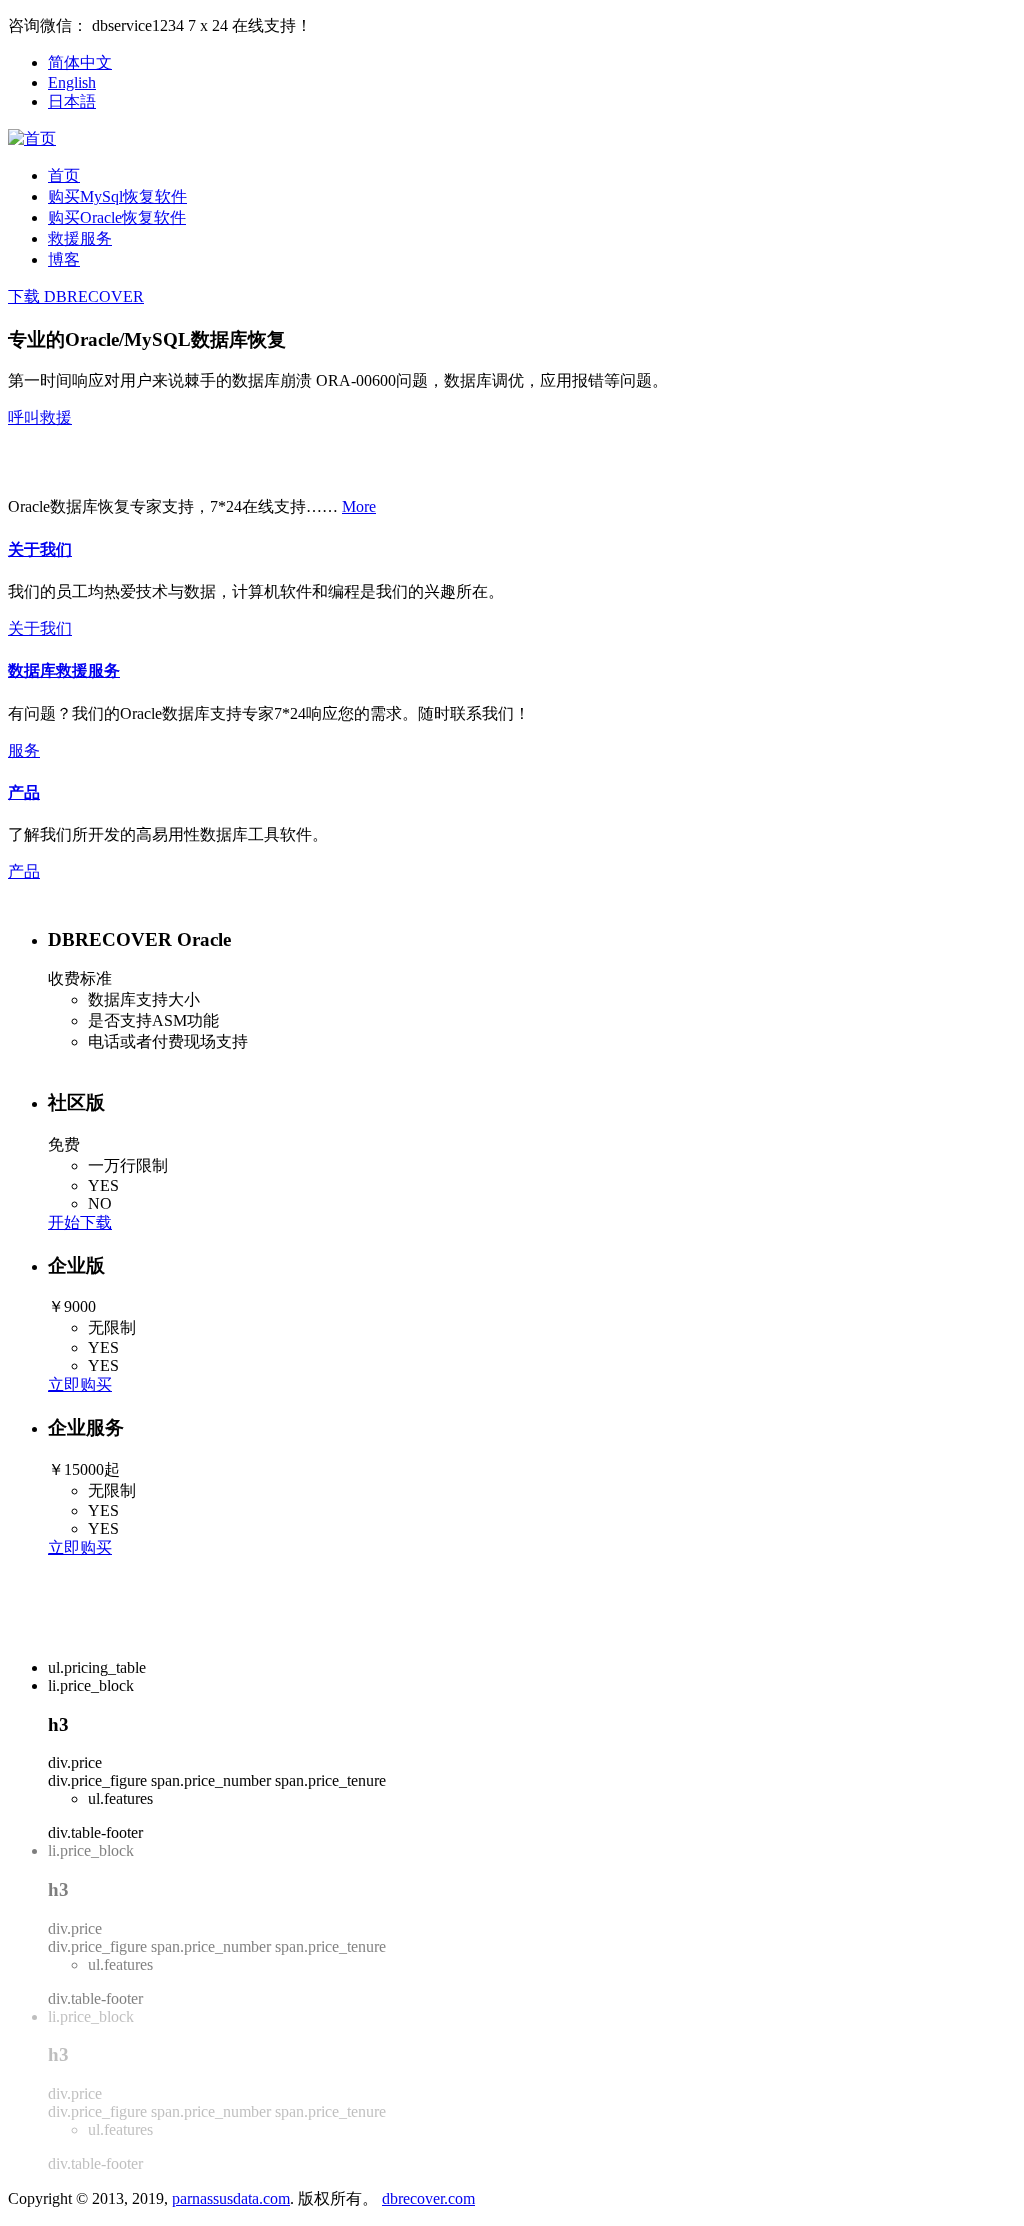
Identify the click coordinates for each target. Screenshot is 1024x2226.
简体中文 (80, 62)
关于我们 (40, 549)
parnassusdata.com (231, 2198)
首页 (64, 175)
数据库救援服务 (64, 670)
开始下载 (80, 1222)
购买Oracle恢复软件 (117, 217)
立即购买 (80, 1384)
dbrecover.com (428, 2198)
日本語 (72, 101)
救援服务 (80, 238)
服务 (24, 750)
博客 (64, 259)
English (72, 82)
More (359, 506)
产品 (24, 792)
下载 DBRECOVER (76, 296)
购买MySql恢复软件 (117, 196)
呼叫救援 (40, 417)
